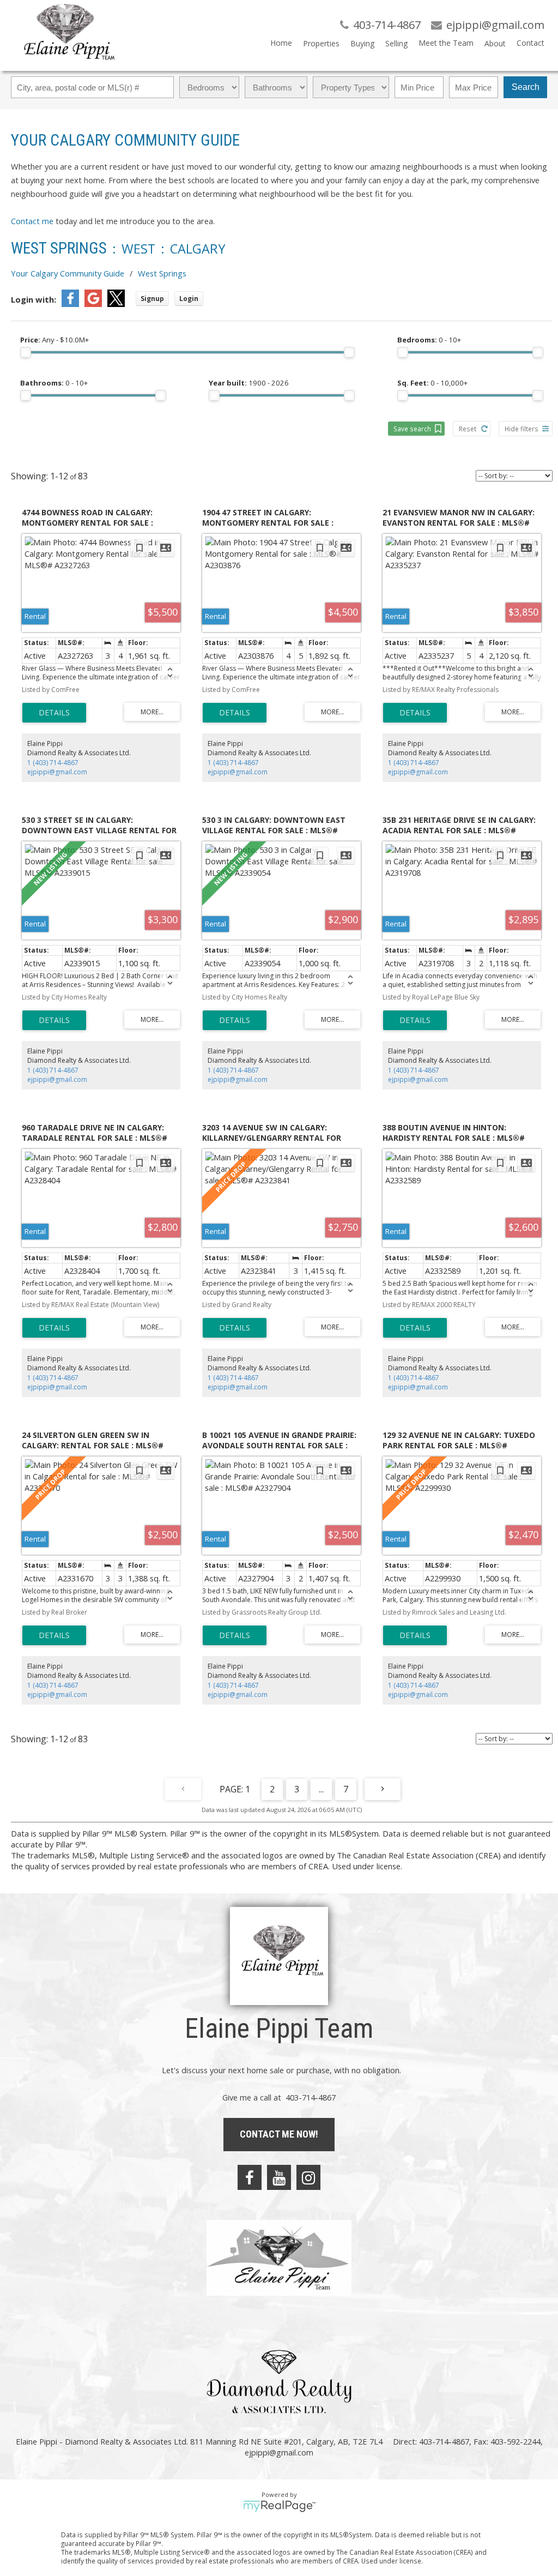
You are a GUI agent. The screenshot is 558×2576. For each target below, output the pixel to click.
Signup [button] (152, 299)
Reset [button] (468, 429)
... (321, 1789)
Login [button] (189, 299)
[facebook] (250, 2177)
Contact (530, 43)
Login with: (34, 299)
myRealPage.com (279, 2506)
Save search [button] (412, 429)
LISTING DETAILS (54, 713)
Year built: (249, 383)
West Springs (162, 273)
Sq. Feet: (432, 383)
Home (281, 43)
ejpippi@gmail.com (57, 772)
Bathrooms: (54, 383)
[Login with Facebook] (70, 304)
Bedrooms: (429, 340)
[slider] (26, 352)
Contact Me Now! (279, 2134)
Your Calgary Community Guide (68, 273)
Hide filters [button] (521, 429)
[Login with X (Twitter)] (116, 304)
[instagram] (308, 2177)
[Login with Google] (93, 304)
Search (526, 87)
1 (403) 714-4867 (53, 763)
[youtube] (279, 2177)
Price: (54, 340)
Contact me (32, 221)
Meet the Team (446, 43)
